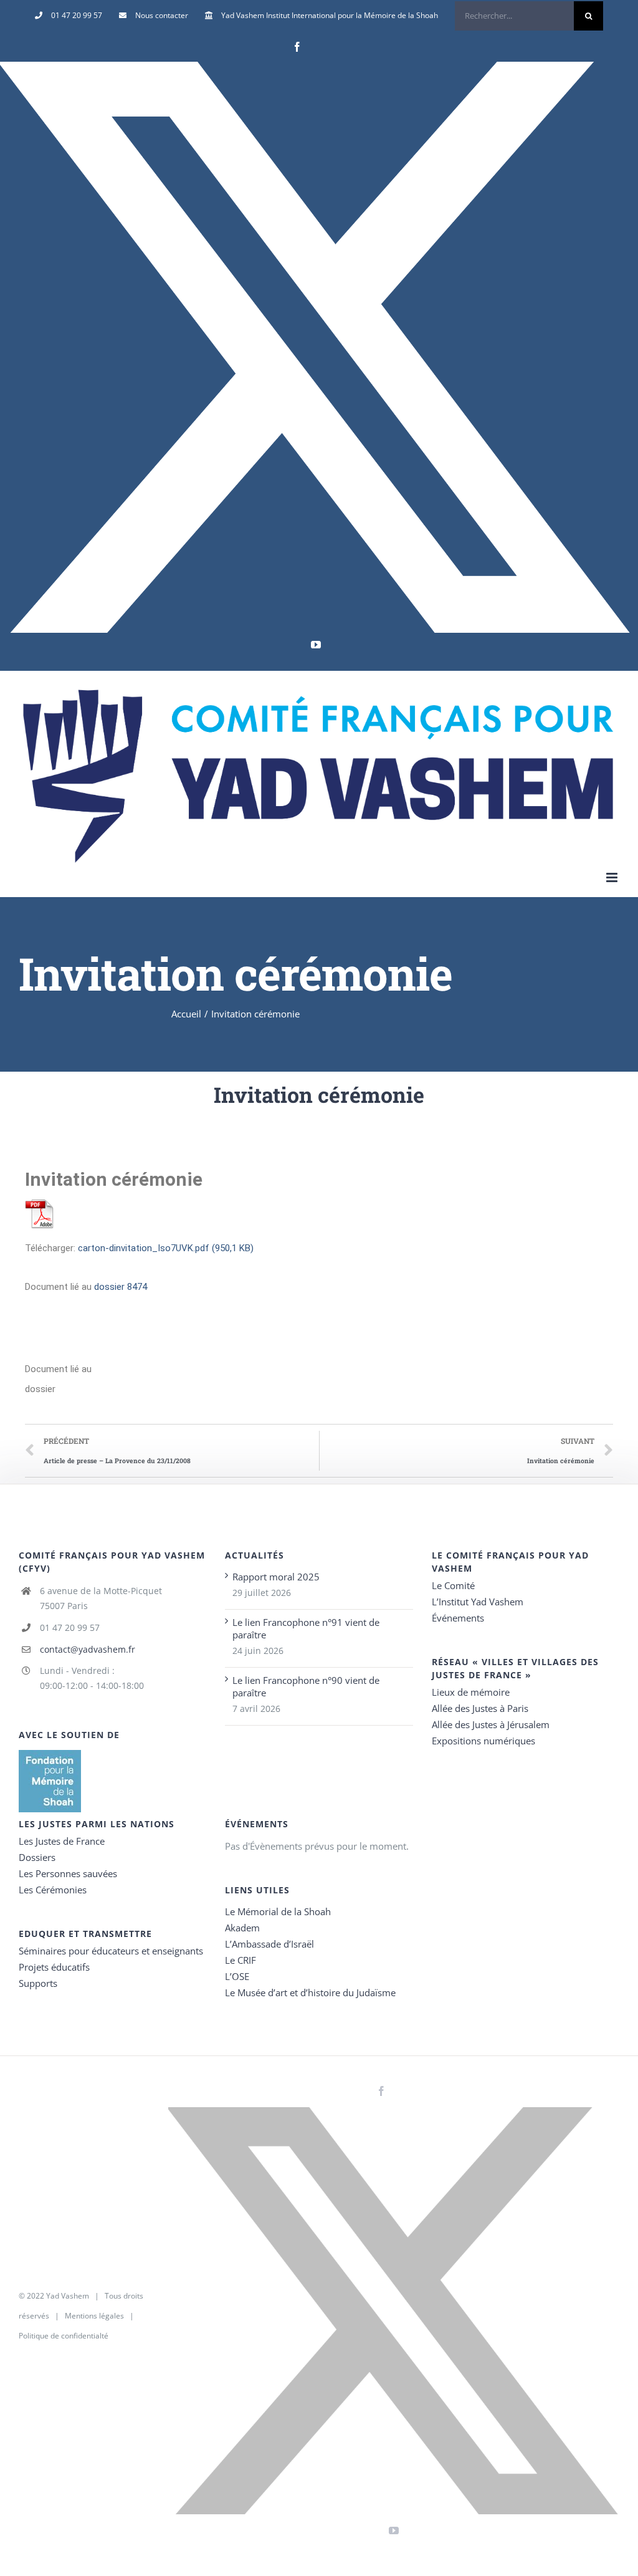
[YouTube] (316, 645)
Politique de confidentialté (64, 2336)
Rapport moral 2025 (276, 1577)
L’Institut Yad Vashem (478, 1602)
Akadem (242, 1928)
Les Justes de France (62, 1841)
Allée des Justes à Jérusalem (491, 1724)
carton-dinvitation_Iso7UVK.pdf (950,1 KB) (166, 1248)
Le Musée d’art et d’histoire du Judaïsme (310, 1992)
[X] (316, 347)
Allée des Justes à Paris (480, 1708)
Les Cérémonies (53, 1890)
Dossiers (37, 1857)
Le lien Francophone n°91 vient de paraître (306, 1628)
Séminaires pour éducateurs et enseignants (111, 1951)
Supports (38, 1983)
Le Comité (453, 1585)
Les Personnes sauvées (68, 1873)
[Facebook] (297, 47)
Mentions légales (94, 2316)
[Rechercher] (529, 16)
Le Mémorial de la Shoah (278, 1911)
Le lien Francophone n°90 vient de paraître (306, 1686)
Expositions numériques (483, 1741)
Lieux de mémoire (471, 1692)
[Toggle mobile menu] (613, 877)
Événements (458, 1618)
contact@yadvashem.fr (88, 1649)
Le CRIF (240, 1960)
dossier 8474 (121, 1287)
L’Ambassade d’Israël (269, 1944)
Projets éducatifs (54, 1967)
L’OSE (237, 1976)
